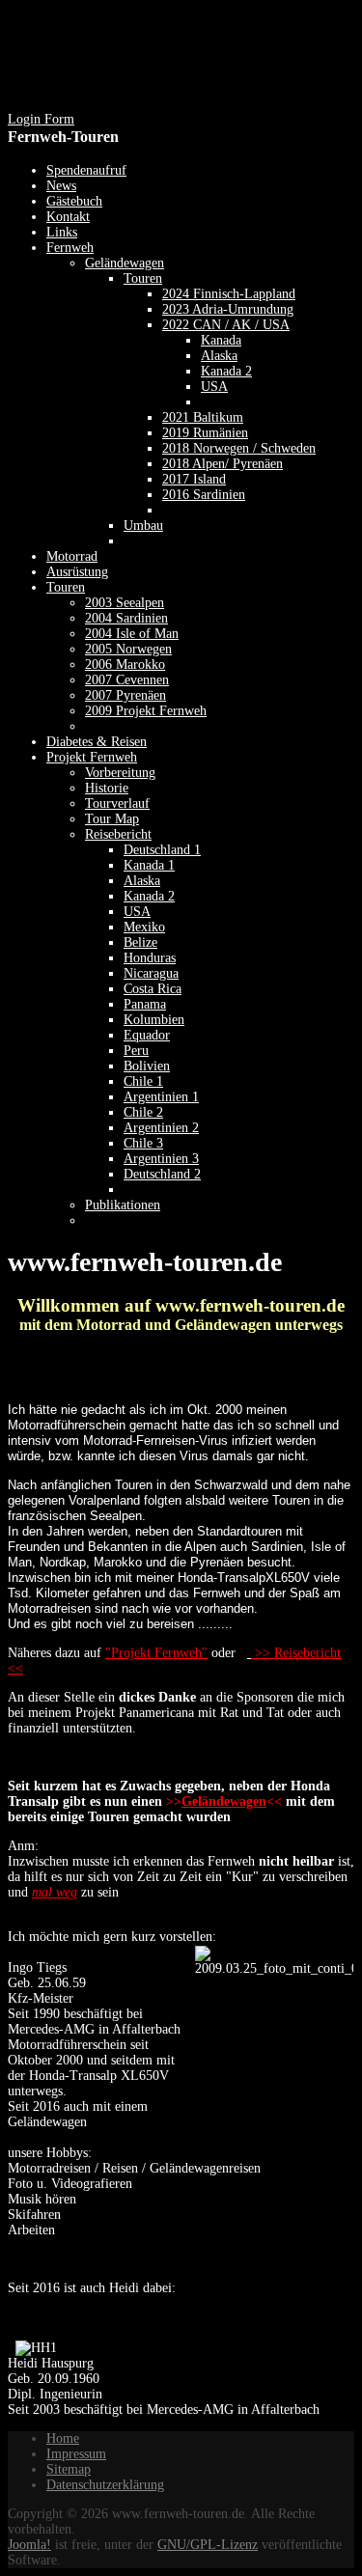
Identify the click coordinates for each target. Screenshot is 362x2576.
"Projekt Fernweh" (156, 1653)
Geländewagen (224, 1801)
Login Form (41, 119)
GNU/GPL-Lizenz (208, 2545)
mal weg (55, 1892)
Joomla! (29, 2545)
